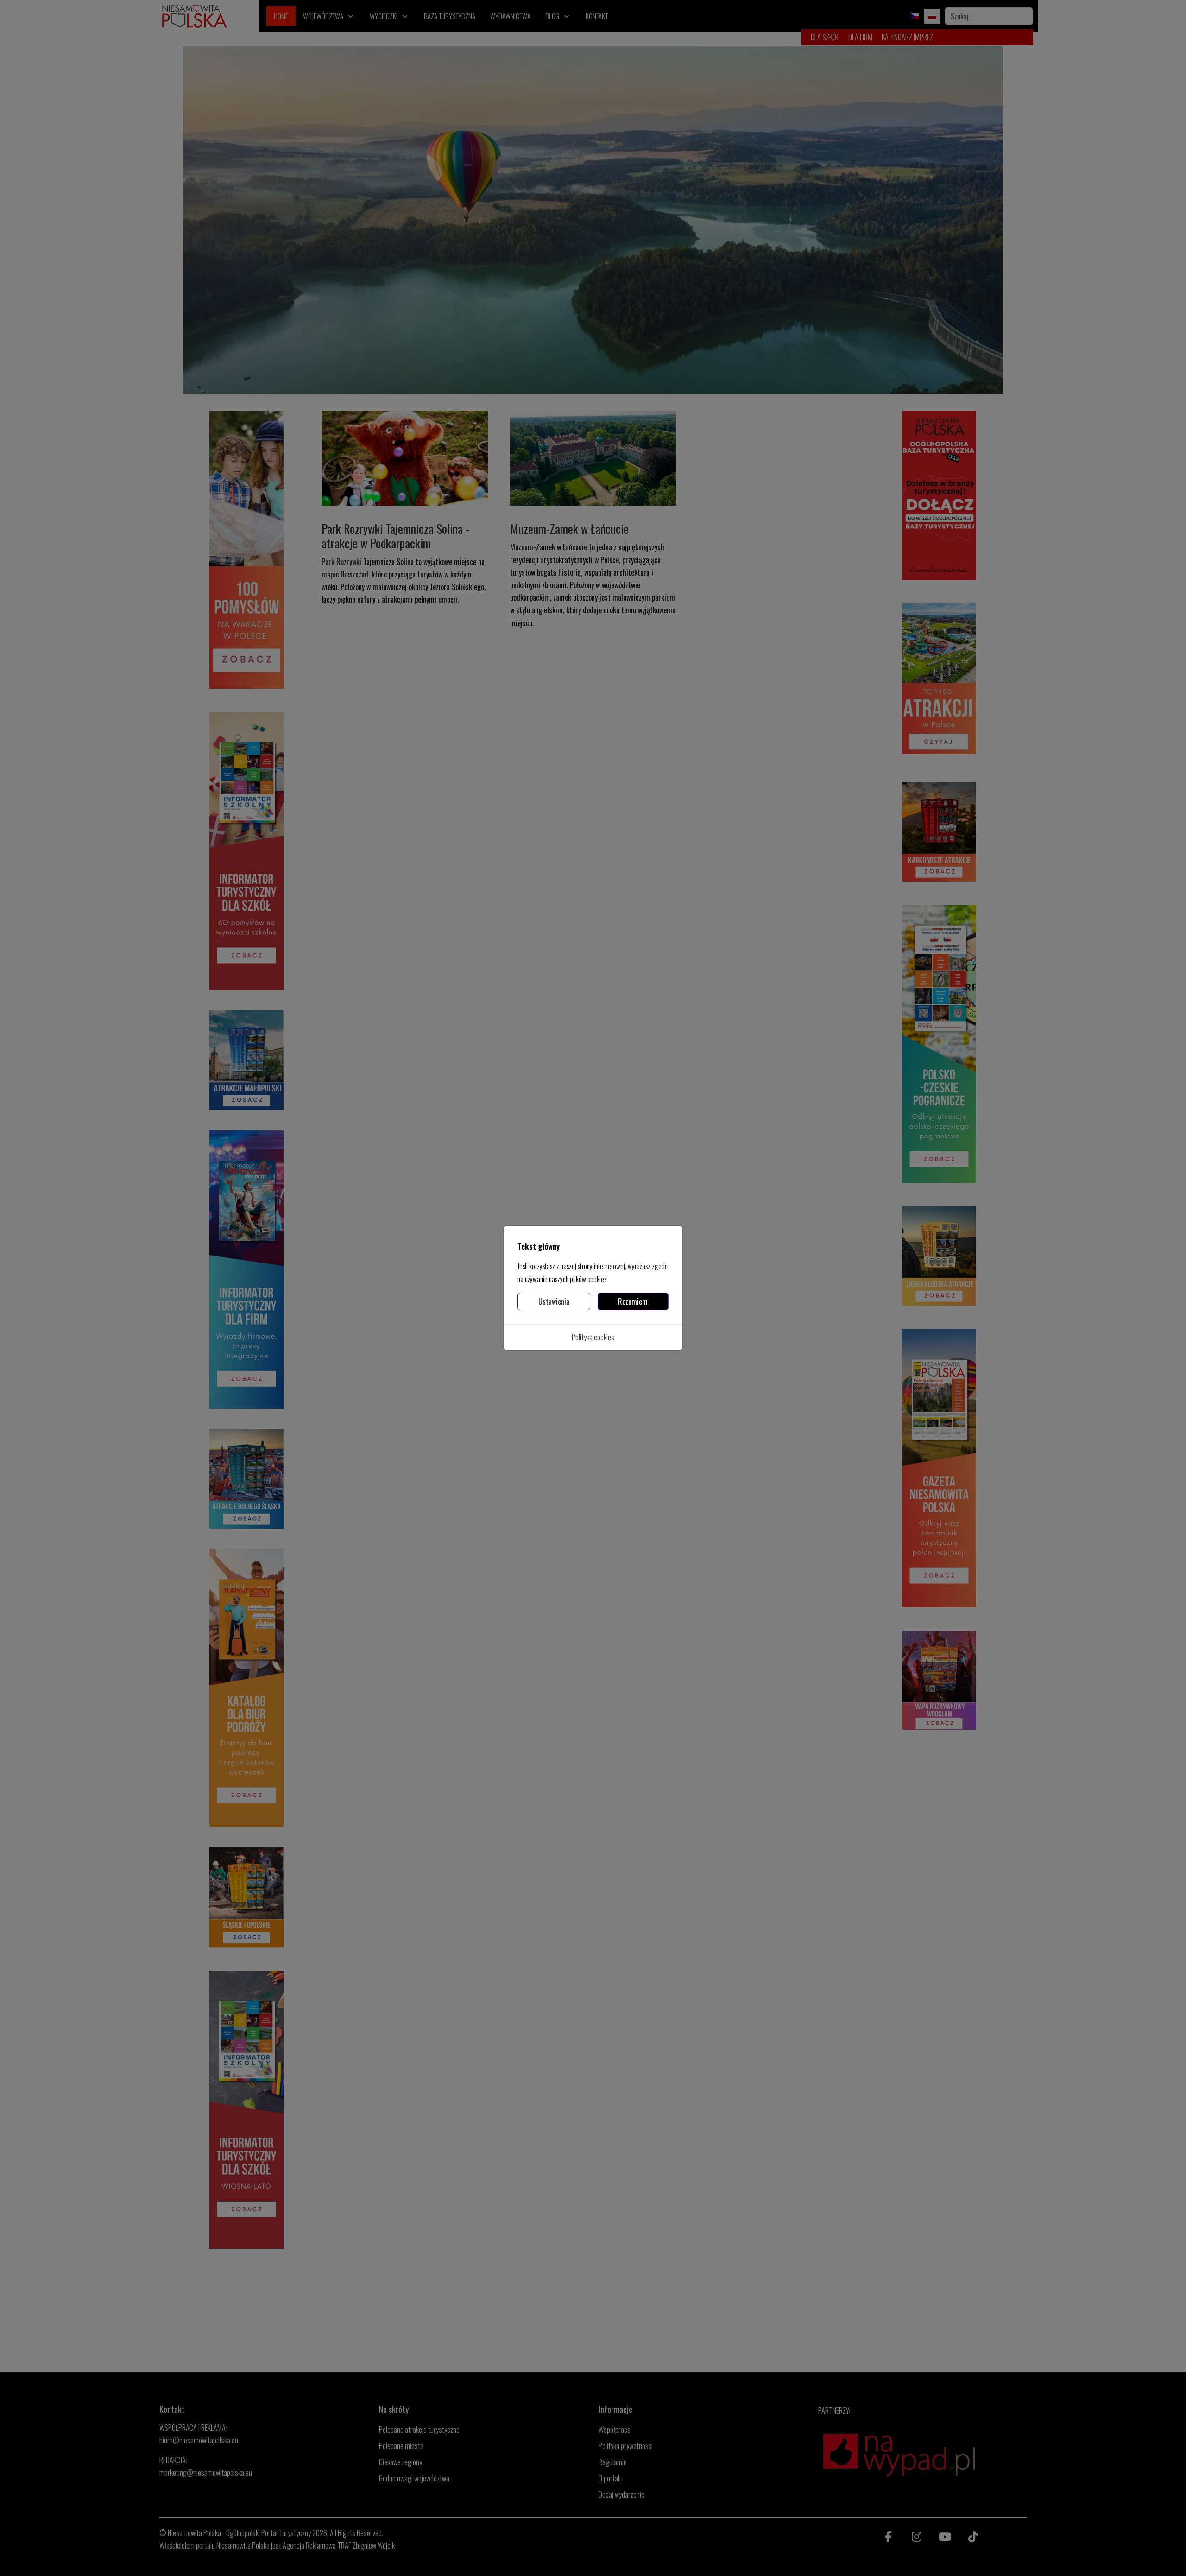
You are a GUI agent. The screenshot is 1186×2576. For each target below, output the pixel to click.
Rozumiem (633, 1301)
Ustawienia (554, 1301)
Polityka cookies (593, 1337)
